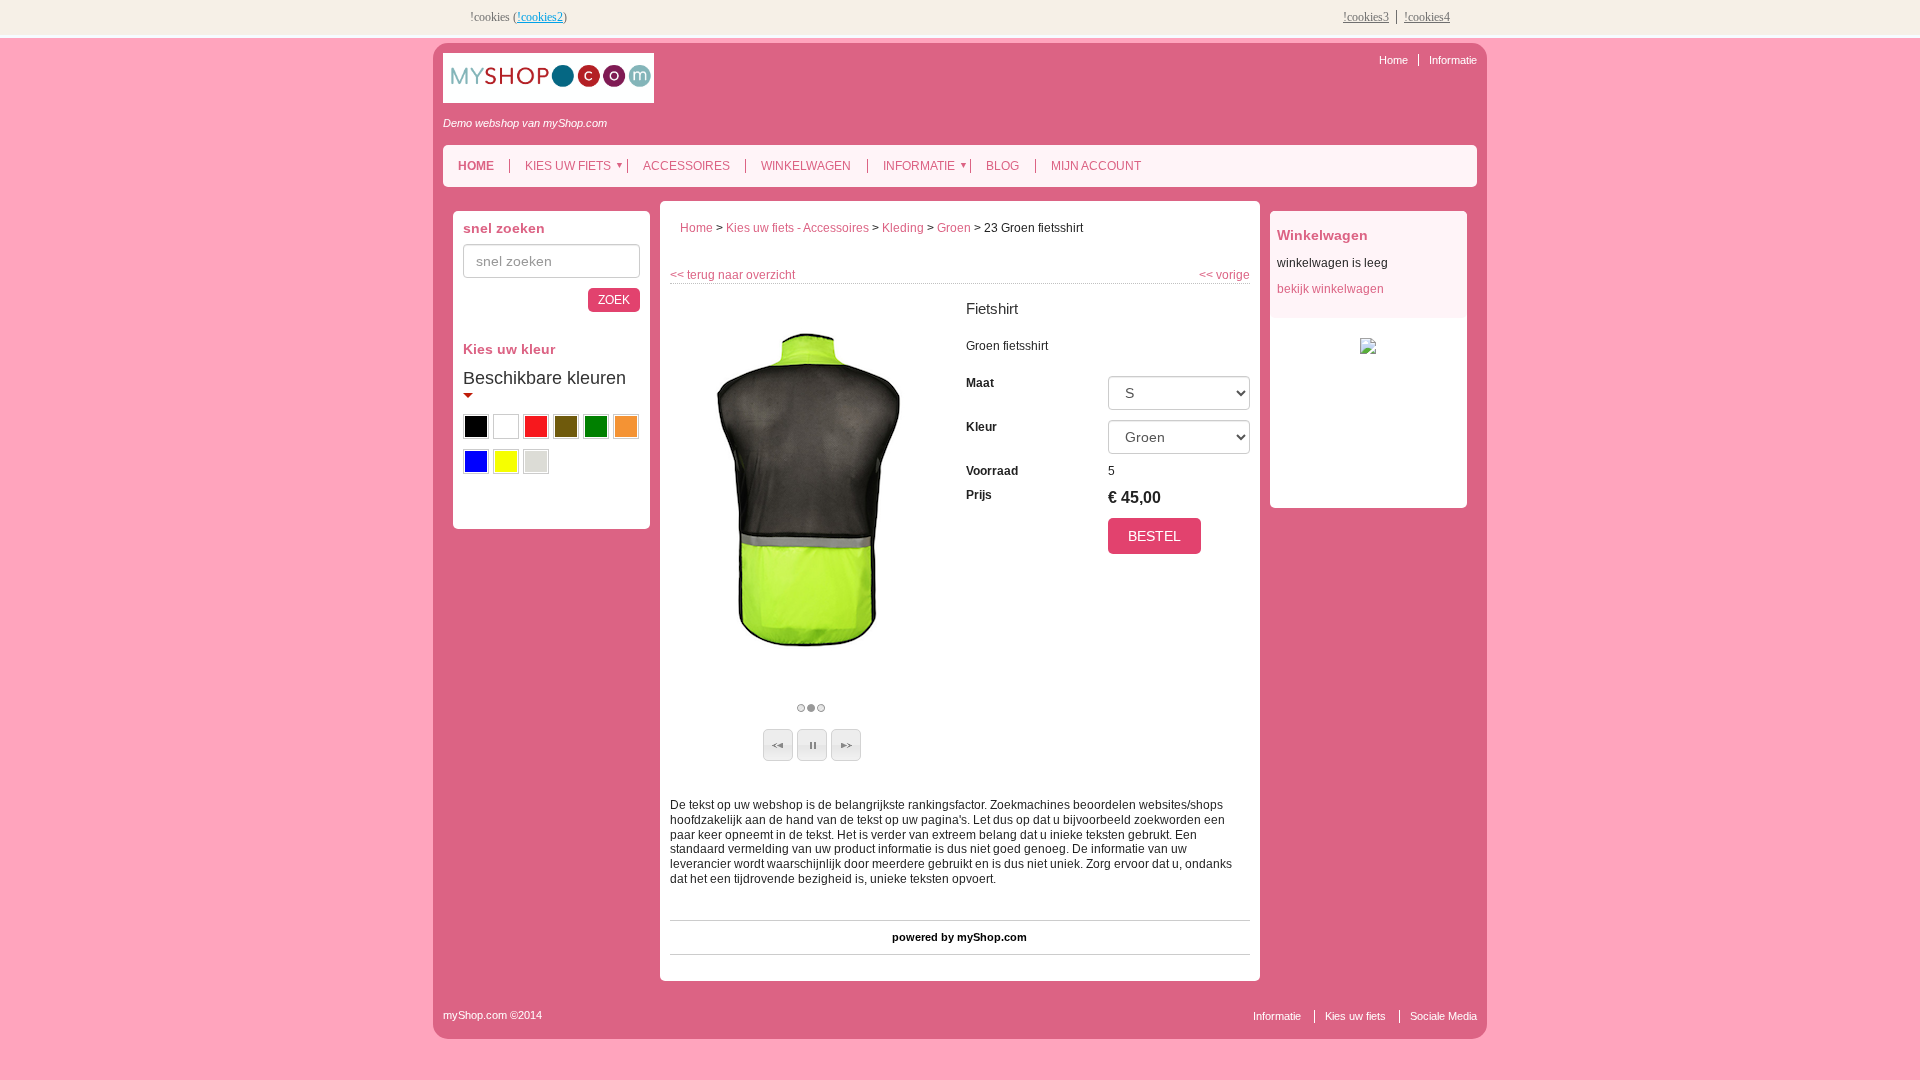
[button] (778, 745)
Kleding (903, 228)
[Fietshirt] (812, 490)
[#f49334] (626, 426)
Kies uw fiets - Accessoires (797, 228)
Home (1393, 60)
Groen (954, 228)
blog (1002, 166)
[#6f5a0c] (566, 426)
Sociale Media (1443, 1016)
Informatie (1453, 60)
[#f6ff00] (506, 461)
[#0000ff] (476, 461)
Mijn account (1096, 166)
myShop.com (992, 937)
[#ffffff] (506, 426)
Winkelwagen (806, 166)
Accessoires (686, 166)
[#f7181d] (536, 426)
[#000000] (476, 426)
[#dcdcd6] (536, 461)
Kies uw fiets (568, 166)
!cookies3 (1366, 17)
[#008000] (596, 426)
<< (1207, 275)
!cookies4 (1427, 17)
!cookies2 (540, 17)
